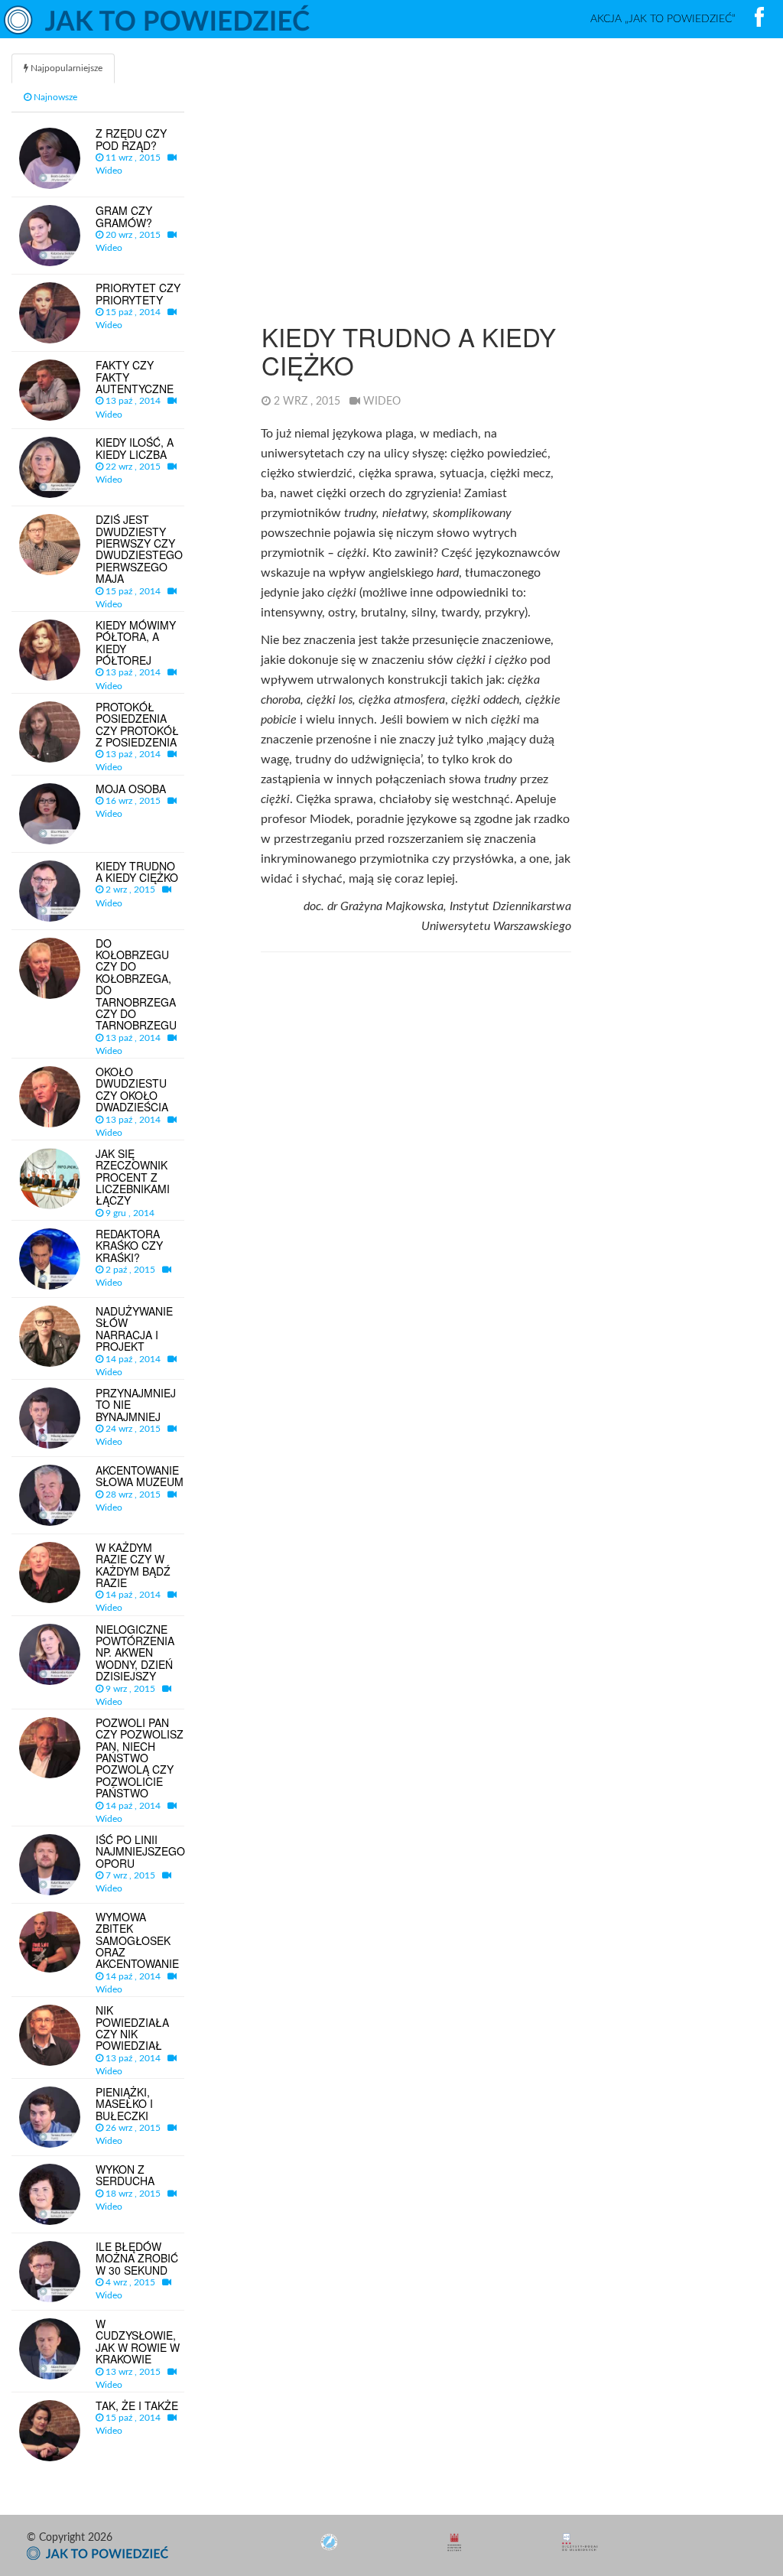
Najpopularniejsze (65, 68)
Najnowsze (54, 97)
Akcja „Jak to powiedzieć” (663, 19)
